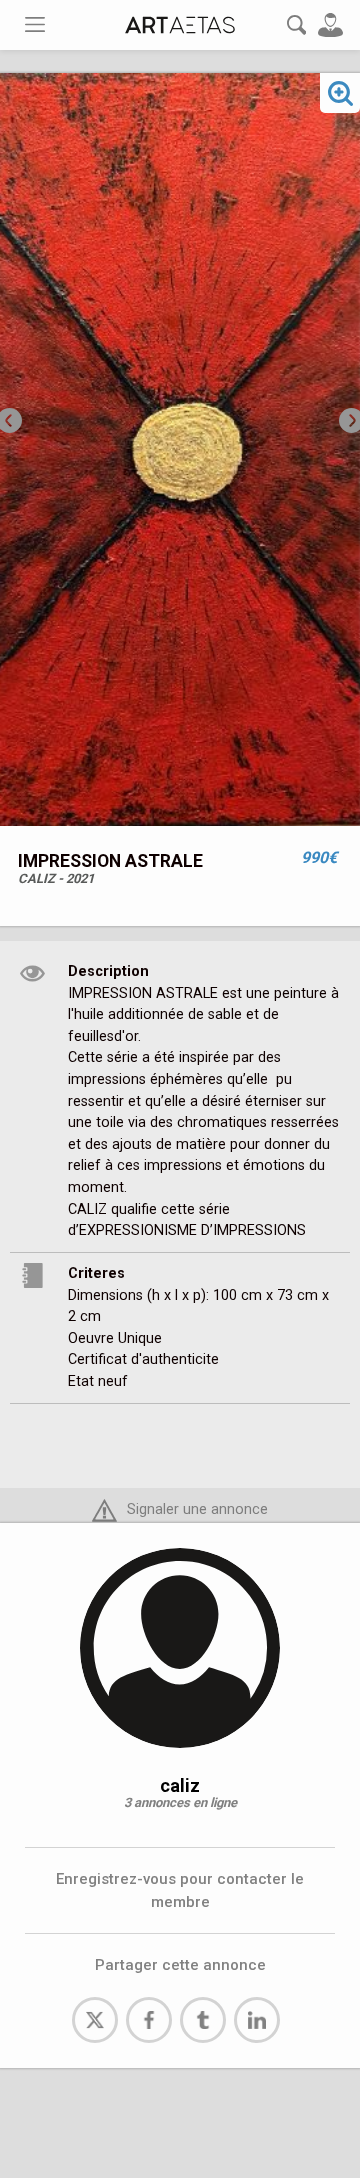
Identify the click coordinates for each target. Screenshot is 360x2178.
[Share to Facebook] (149, 2020)
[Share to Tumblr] (203, 2020)
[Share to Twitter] (95, 2020)
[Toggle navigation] (35, 24)
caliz (180, 1785)
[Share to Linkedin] (257, 2020)
